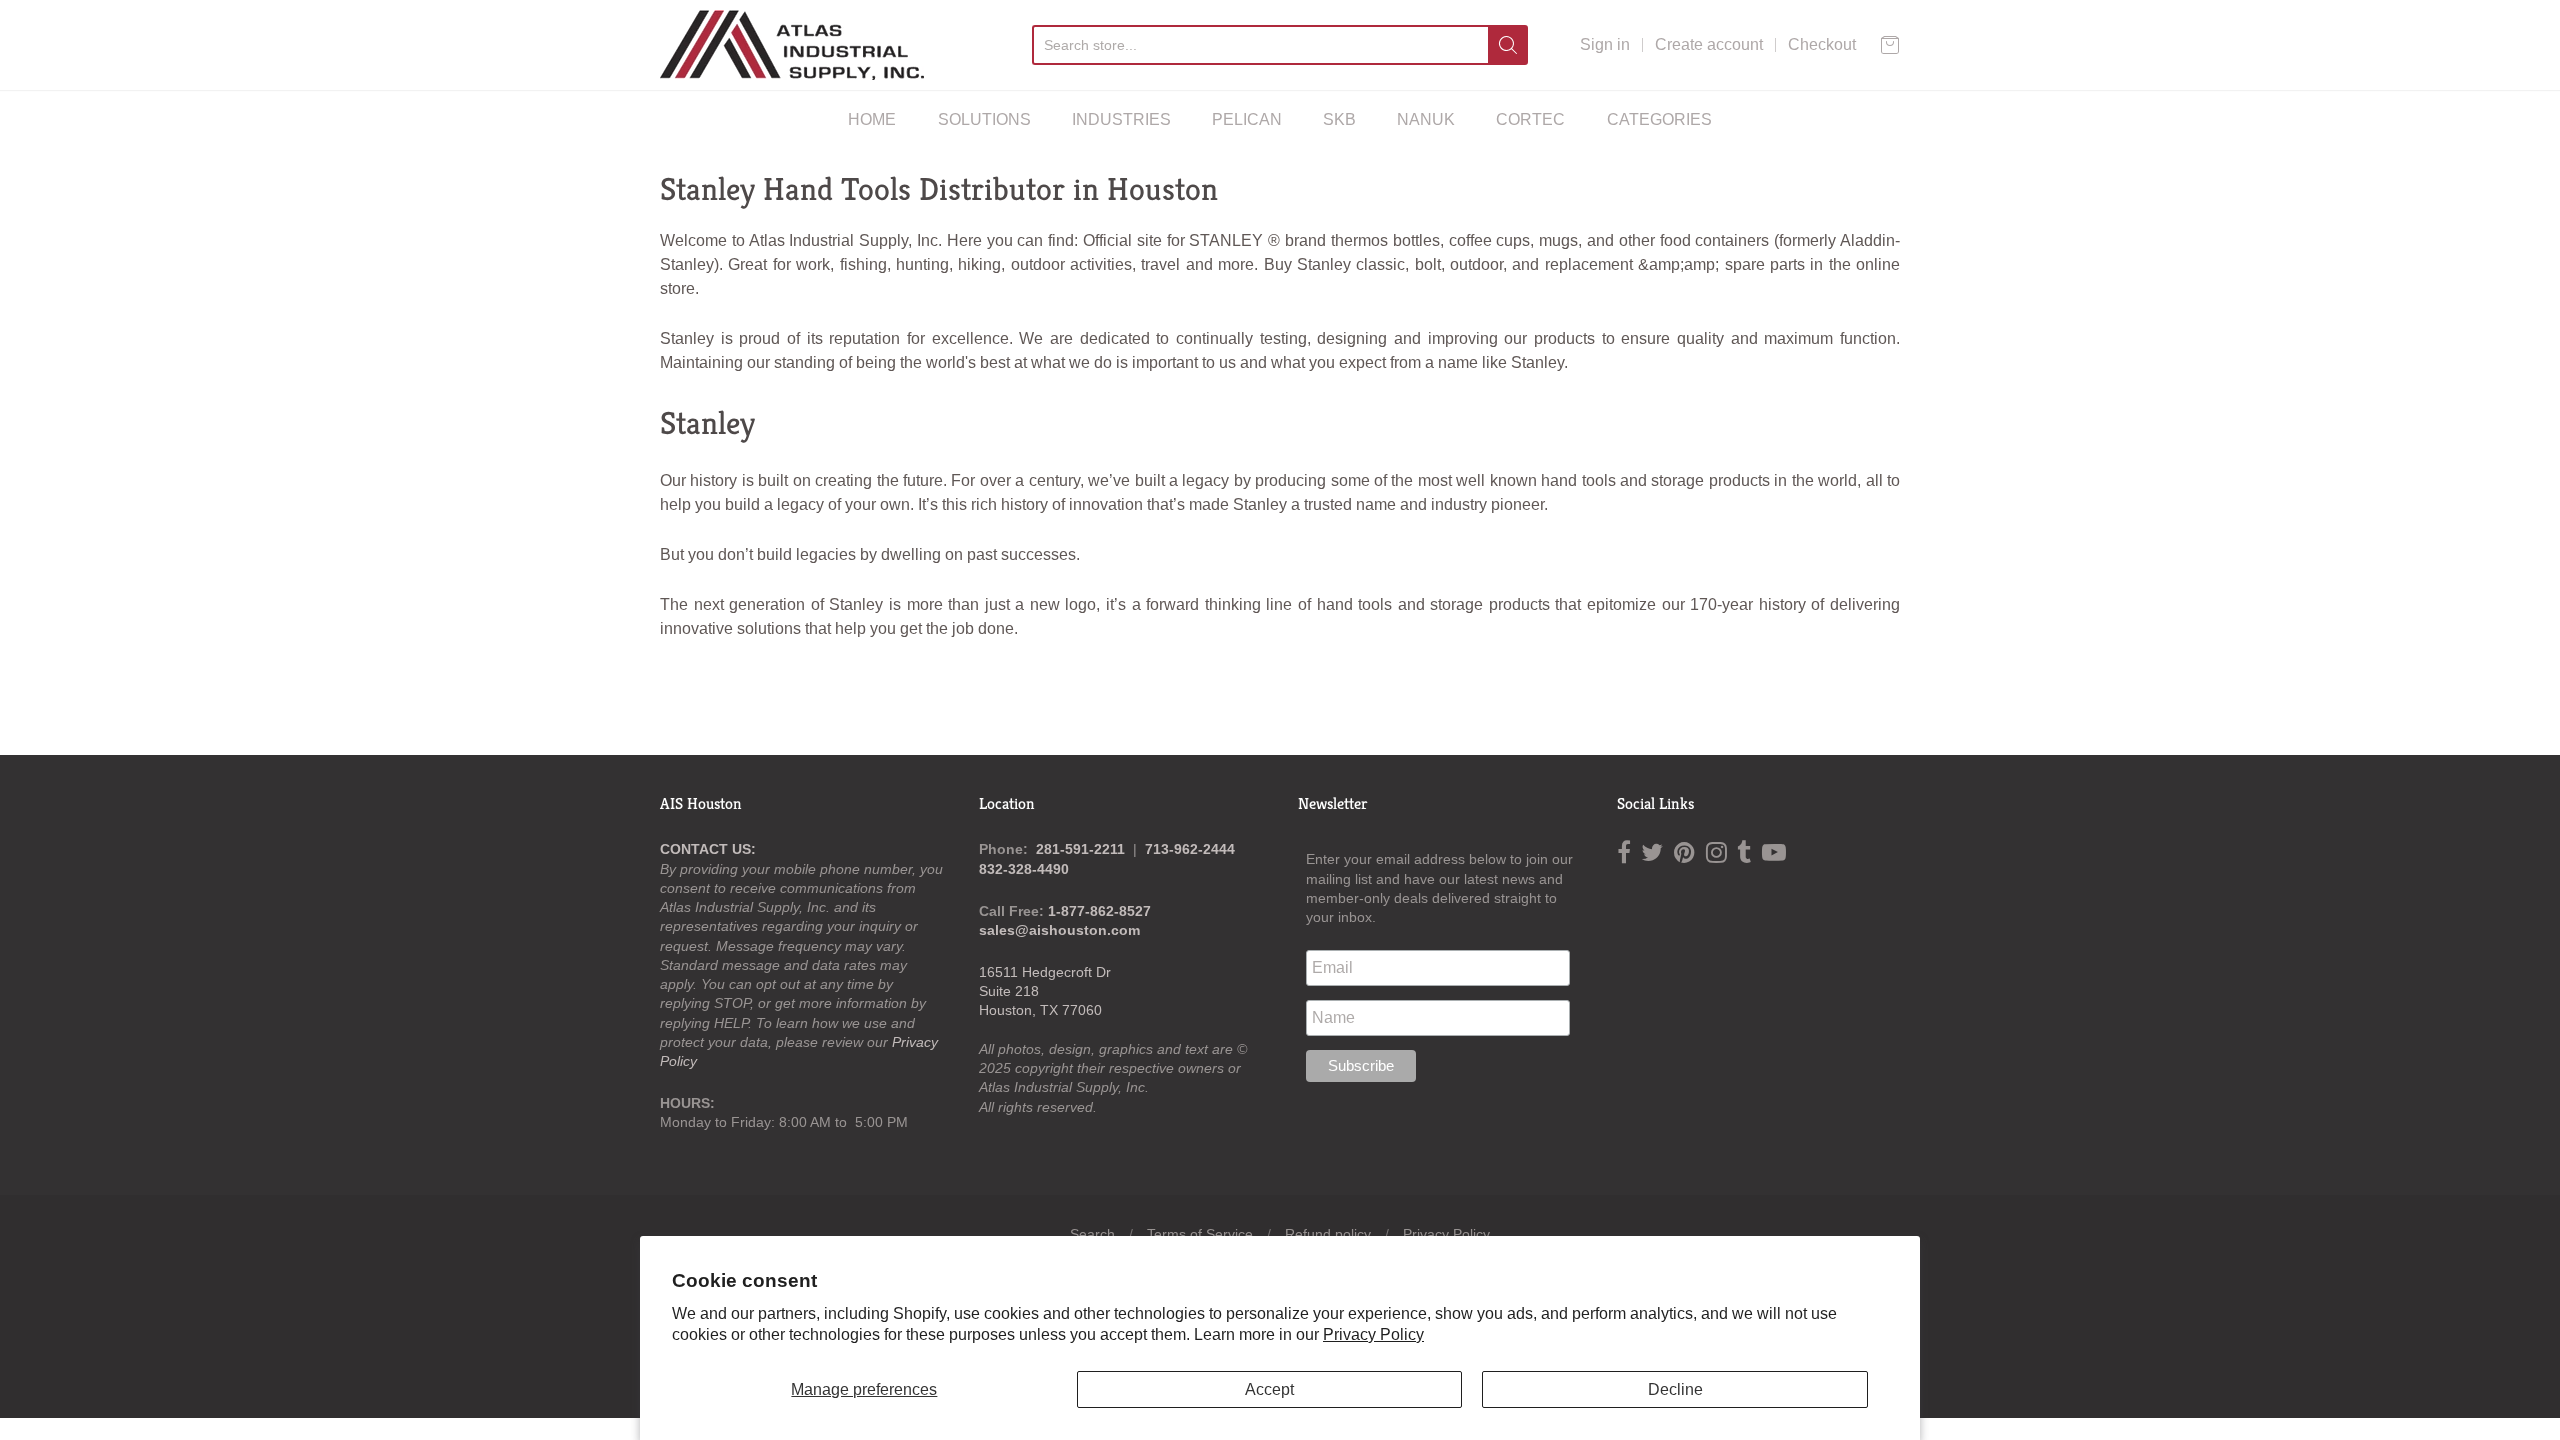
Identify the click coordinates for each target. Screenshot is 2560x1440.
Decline (1675, 1389)
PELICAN (1247, 119)
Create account (1709, 44)
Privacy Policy (1373, 1334)
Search (1092, 1234)
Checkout (1822, 44)
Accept (1269, 1389)
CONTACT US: (708, 849)
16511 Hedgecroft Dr (1045, 972)
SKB (1339, 119)
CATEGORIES (1659, 119)
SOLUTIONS (984, 119)
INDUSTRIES (1121, 119)
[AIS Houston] (792, 45)
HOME (872, 119)
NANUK (1426, 119)
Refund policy (1328, 1234)
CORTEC (1530, 119)
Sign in (1605, 44)
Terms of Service (1200, 1234)
